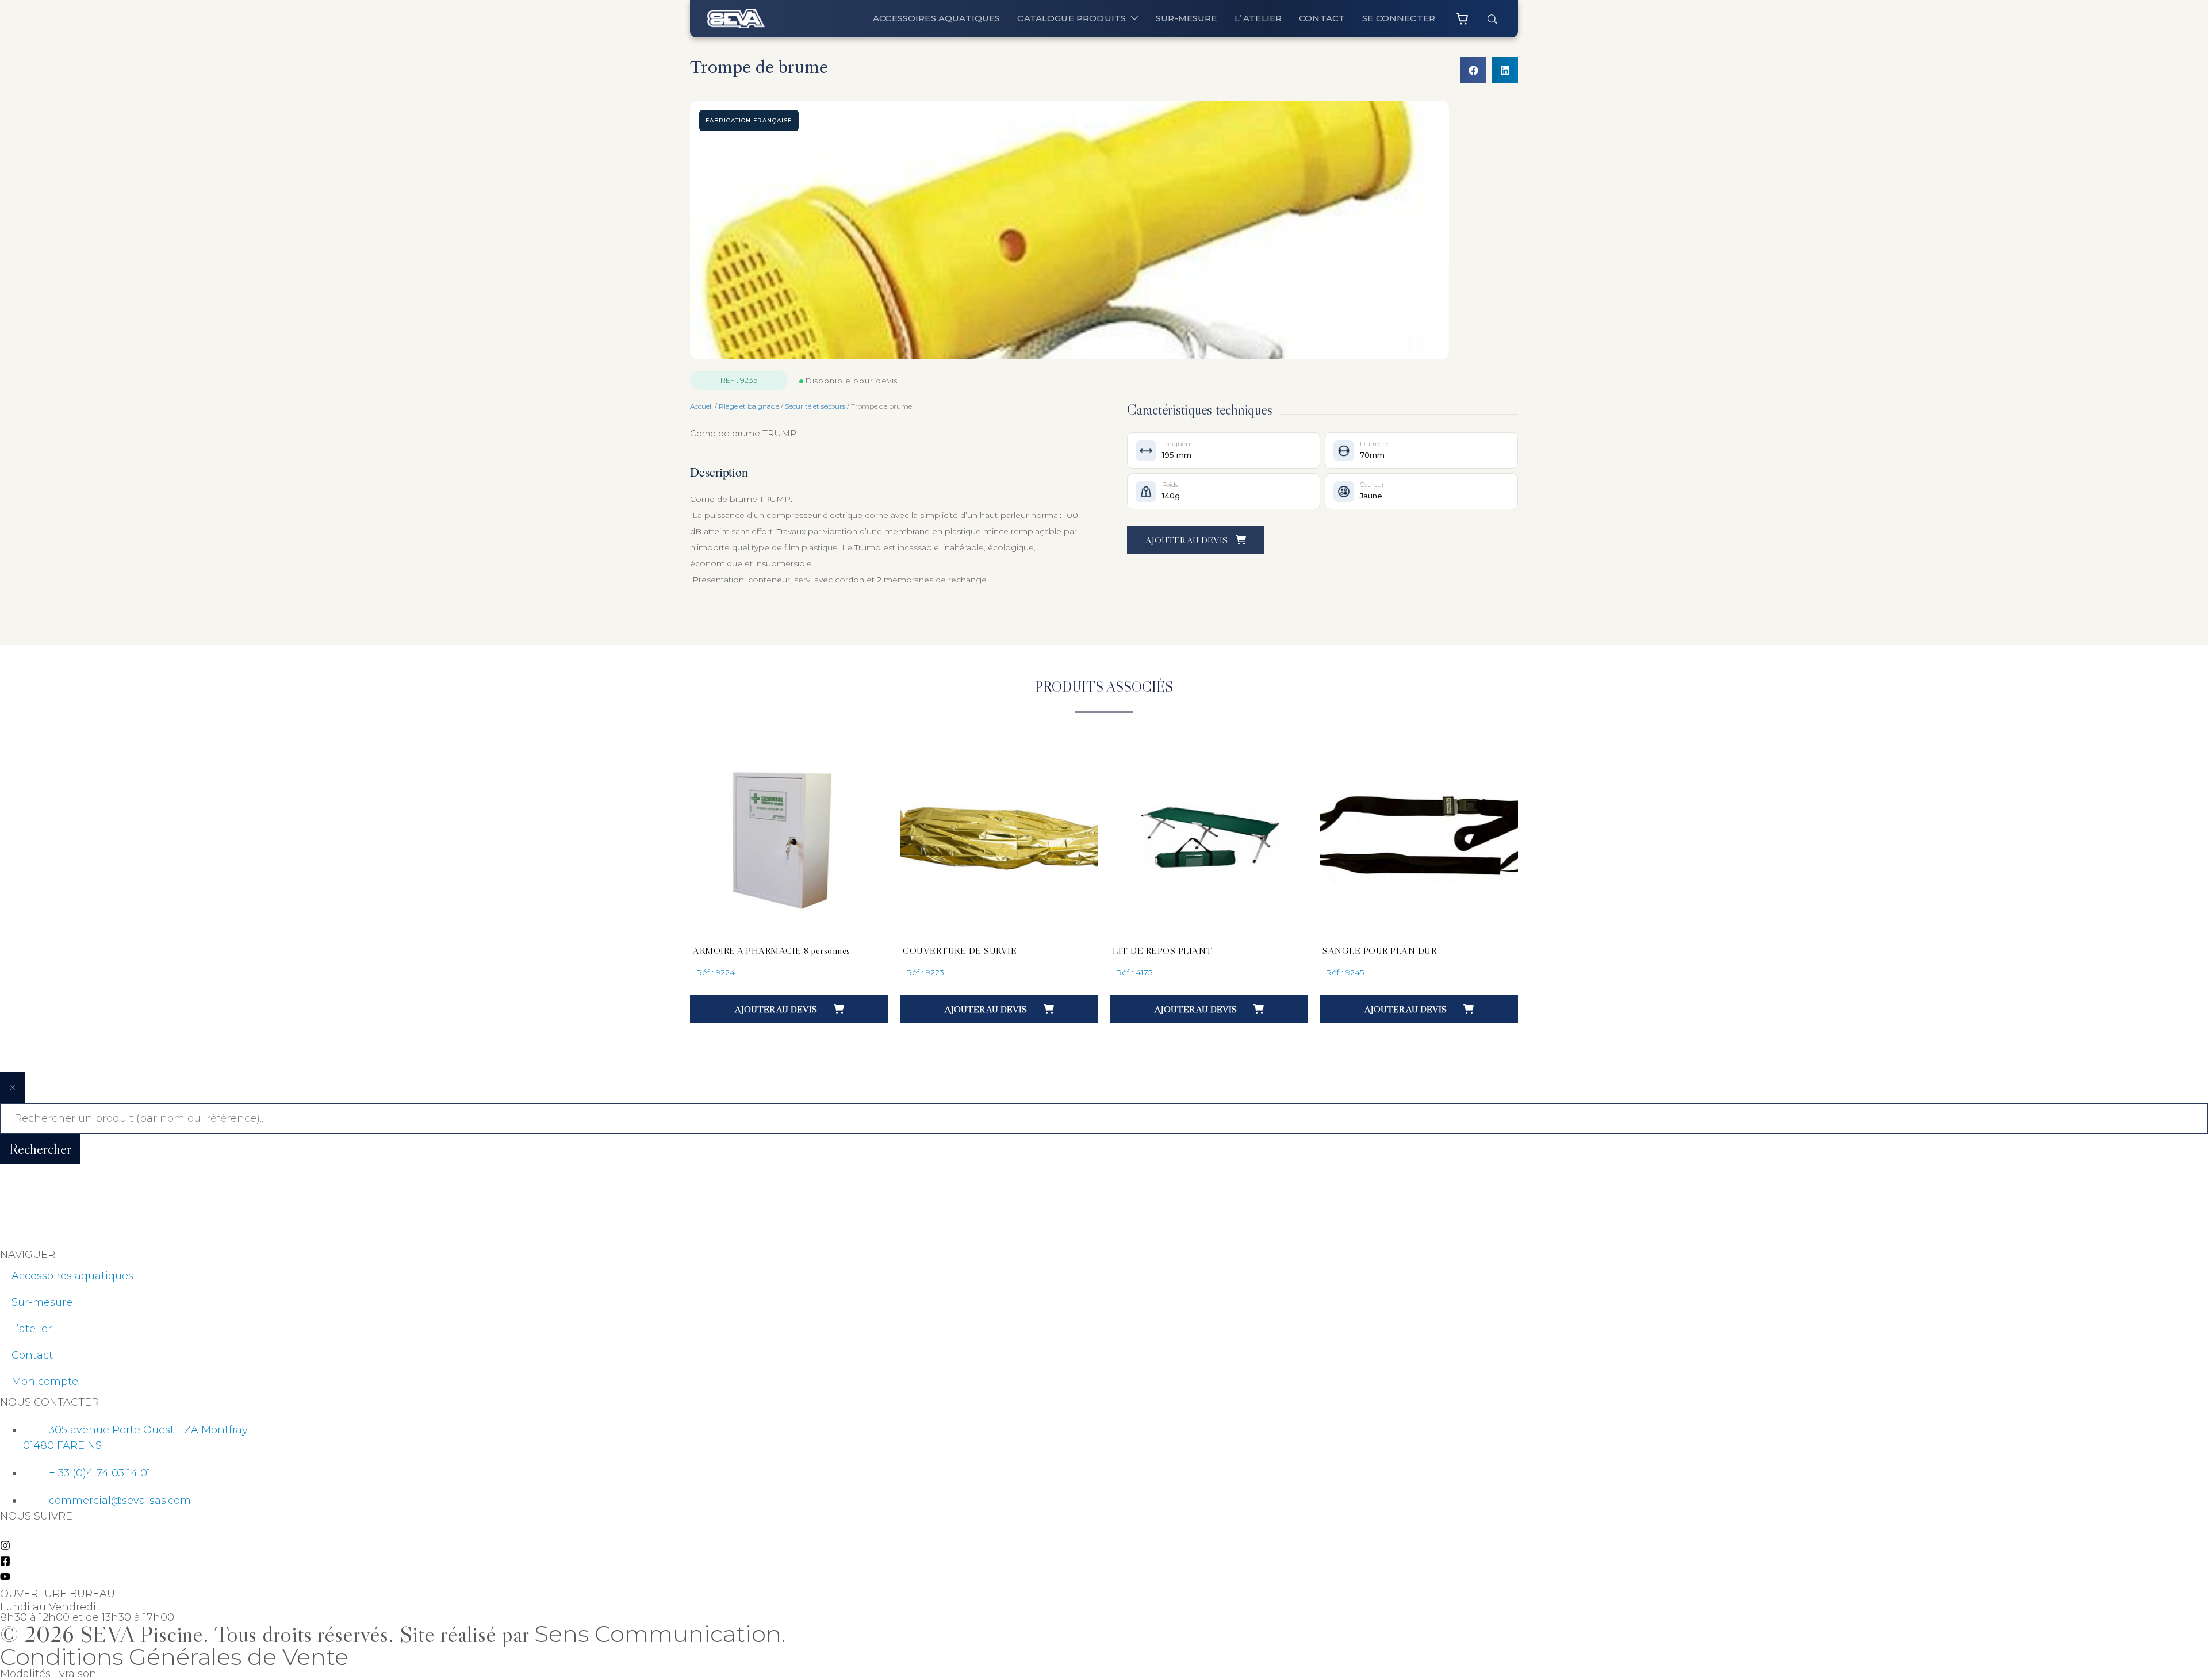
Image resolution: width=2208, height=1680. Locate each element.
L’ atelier (1258, 18)
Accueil (701, 406)
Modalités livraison (48, 1674)
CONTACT (1322, 18)
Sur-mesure (42, 1302)
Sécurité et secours (815, 406)
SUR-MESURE (1187, 18)
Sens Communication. (660, 1634)
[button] (1473, 70)
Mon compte (45, 1382)
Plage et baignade (749, 406)
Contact (32, 1355)
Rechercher (40, 1149)
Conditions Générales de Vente (174, 1657)
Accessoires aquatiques (936, 18)
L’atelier (32, 1329)
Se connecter (1399, 18)
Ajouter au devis (1188, 540)
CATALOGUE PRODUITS (1072, 18)
